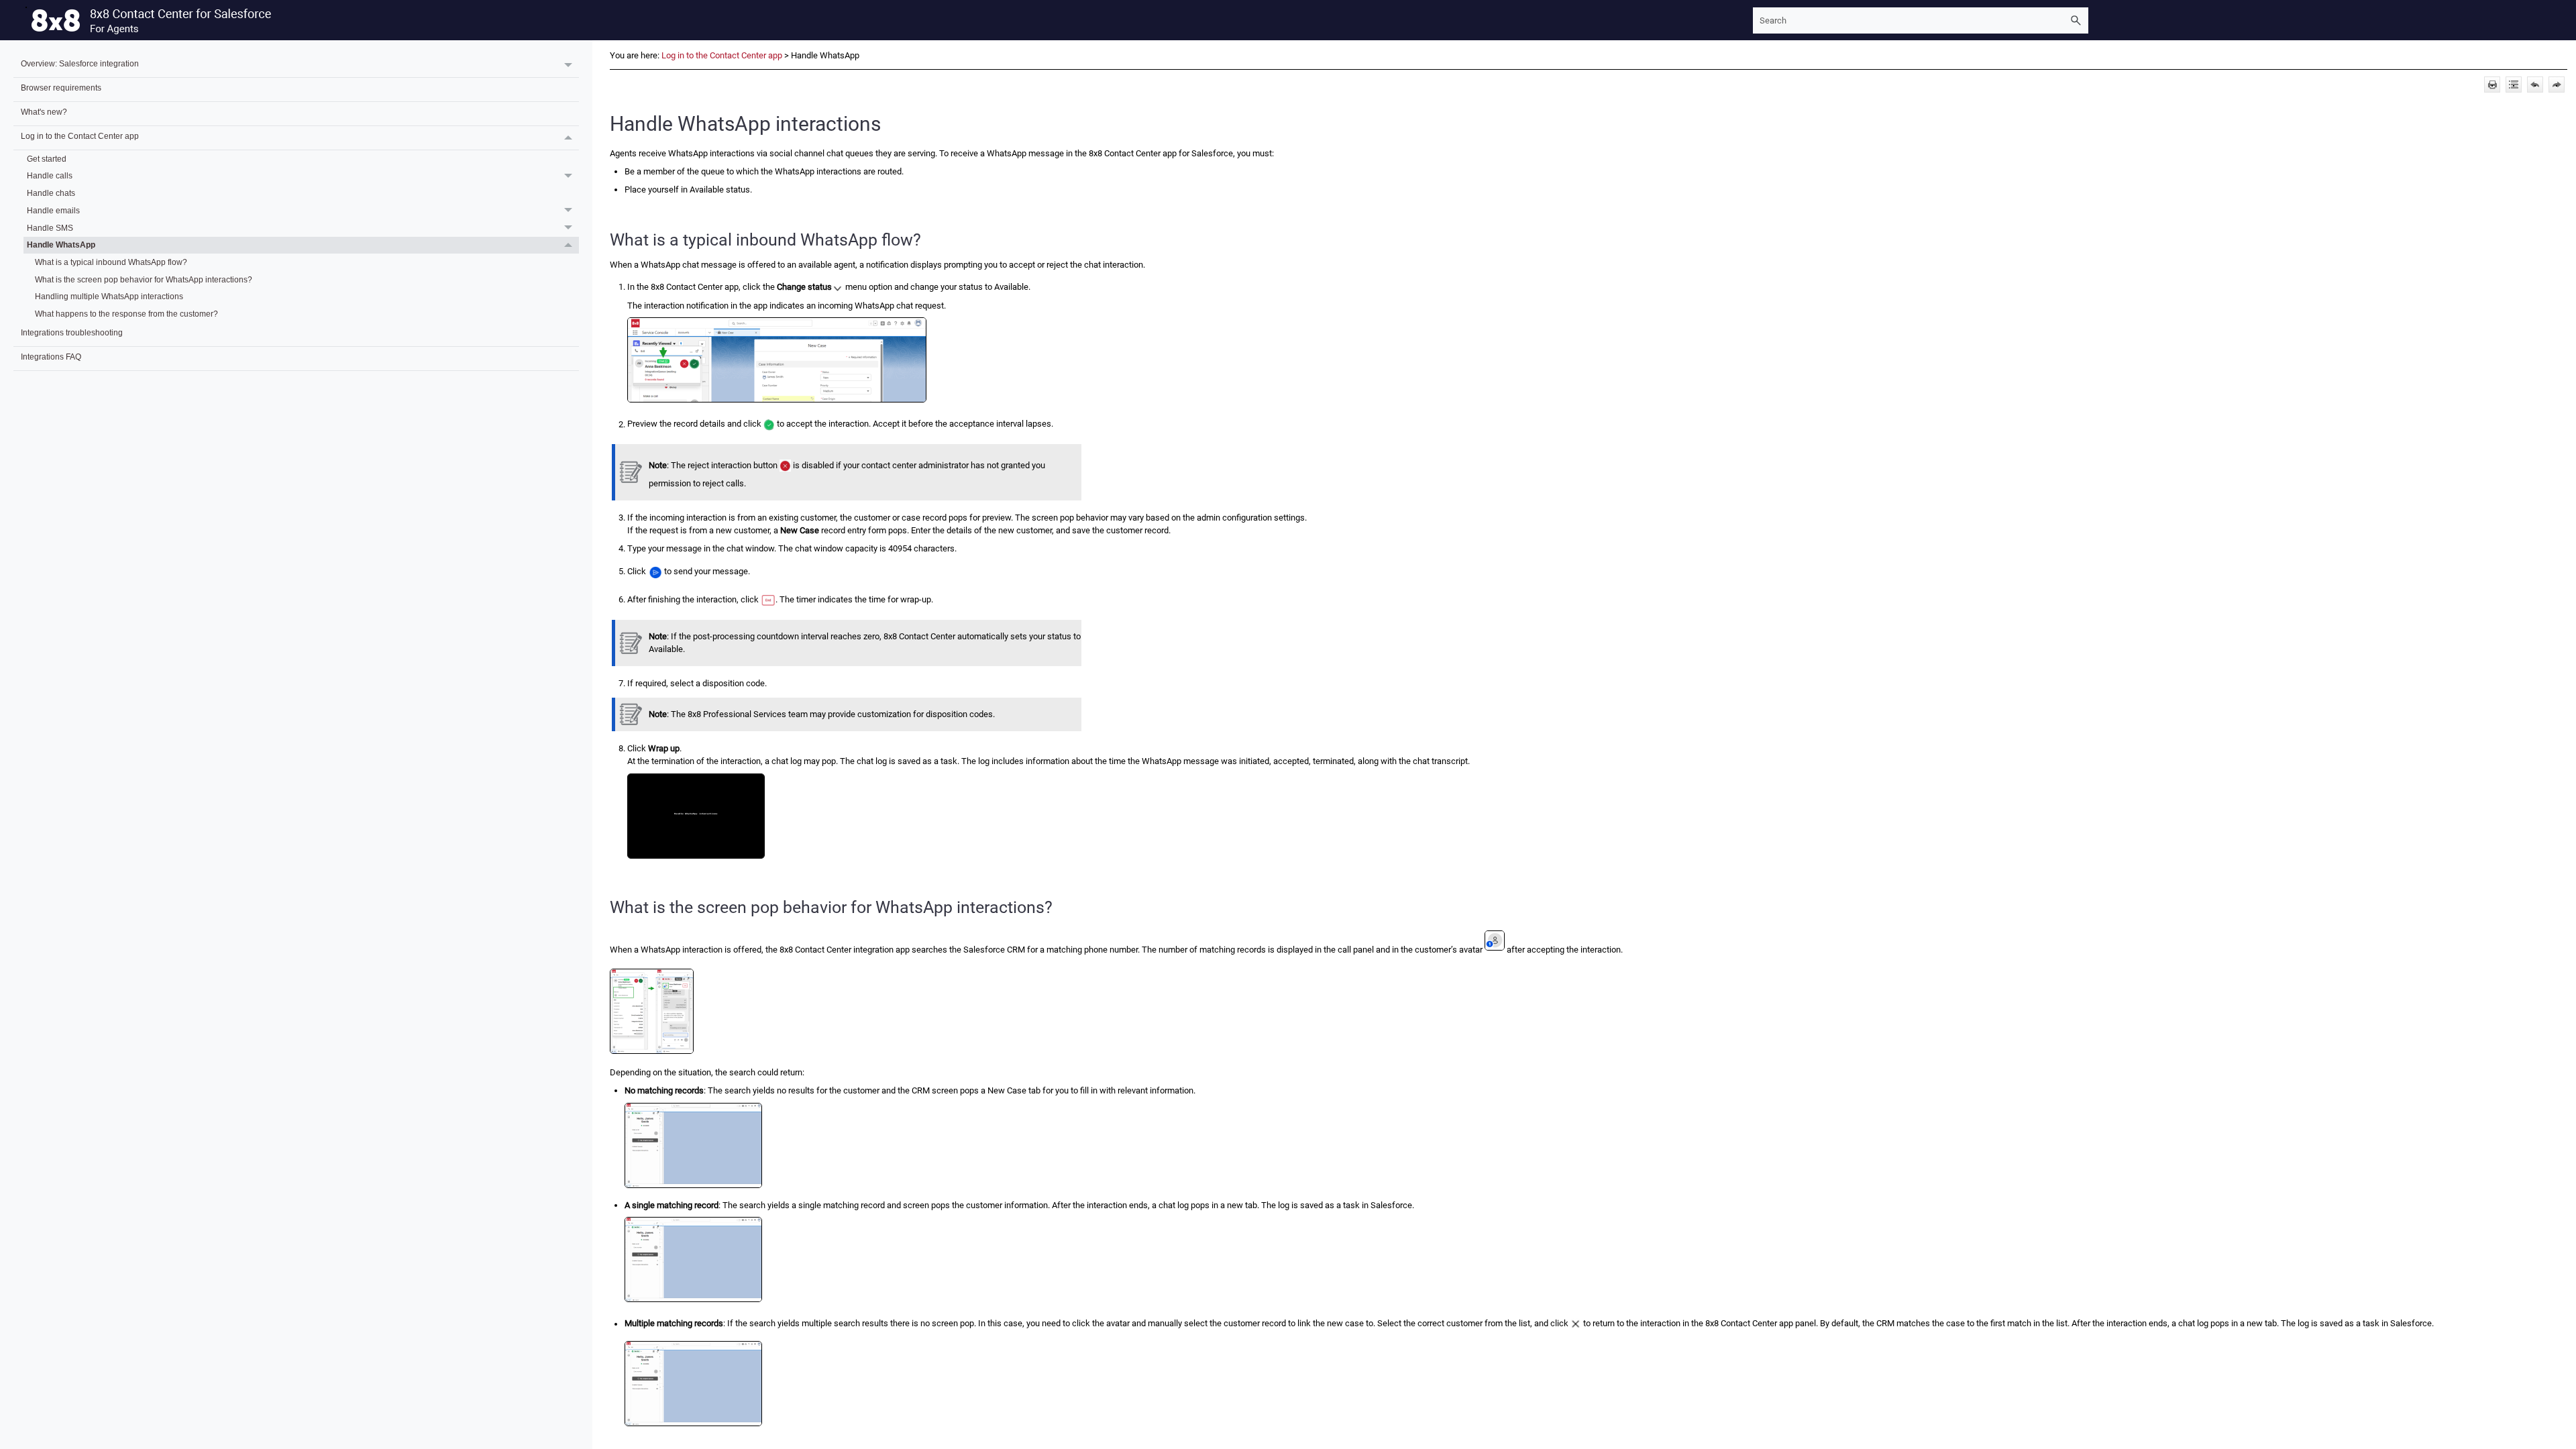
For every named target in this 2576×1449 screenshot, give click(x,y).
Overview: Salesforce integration (80, 63)
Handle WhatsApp (61, 245)
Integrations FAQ (51, 357)
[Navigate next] (2557, 85)
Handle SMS (50, 228)
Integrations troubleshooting (72, 332)
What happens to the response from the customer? (126, 314)
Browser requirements (61, 88)
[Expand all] (2514, 85)
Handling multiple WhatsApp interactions (109, 296)
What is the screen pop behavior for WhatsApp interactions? (144, 279)
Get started (47, 159)
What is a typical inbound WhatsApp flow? (111, 262)
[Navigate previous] (2535, 85)
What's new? (44, 112)
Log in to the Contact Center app (80, 136)
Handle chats (51, 193)
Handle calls (50, 175)
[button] (2076, 20)
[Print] (2492, 85)
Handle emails (53, 210)
